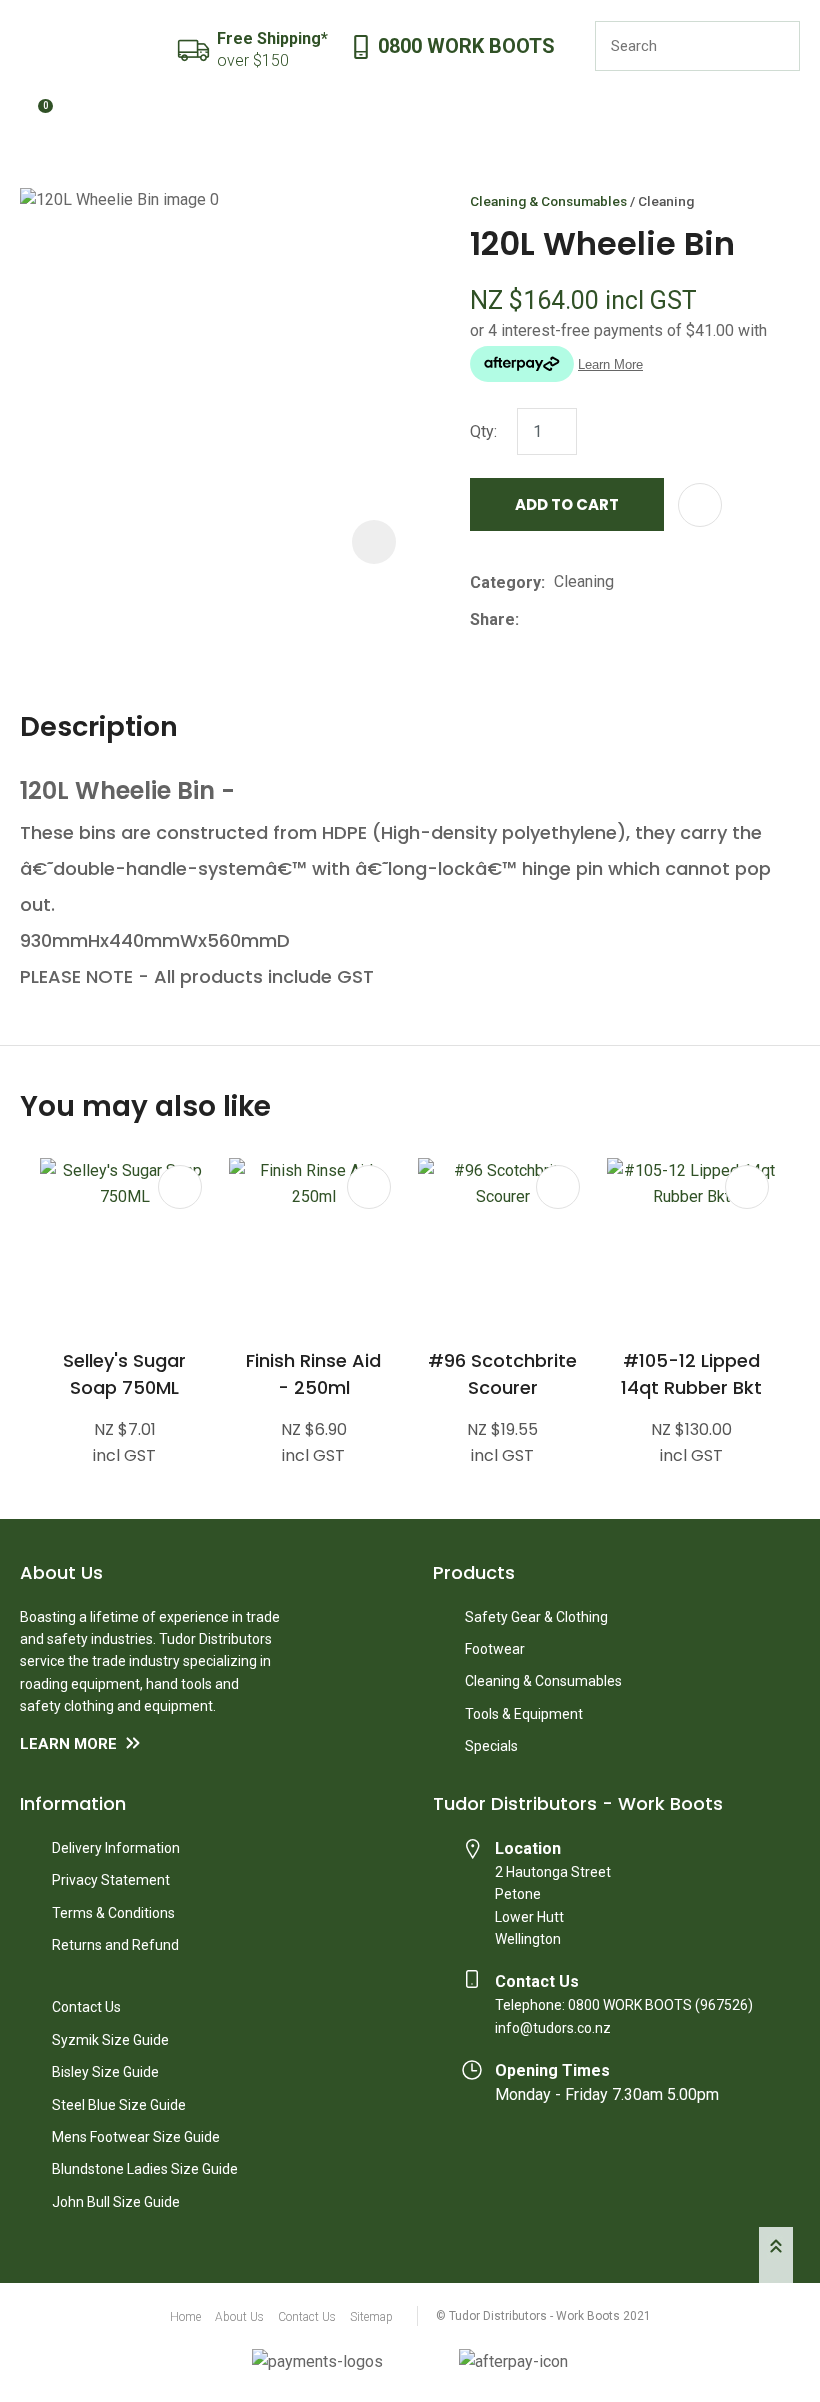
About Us (239, 2317)
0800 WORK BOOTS (466, 46)
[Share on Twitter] (558, 620)
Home (185, 2317)
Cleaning (666, 201)
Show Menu (32, 46)
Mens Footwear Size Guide (136, 2137)
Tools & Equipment (524, 1714)
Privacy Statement (111, 1880)
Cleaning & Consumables (548, 201)
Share (492, 619)
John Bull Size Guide (116, 2202)
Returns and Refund (115, 1945)
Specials (491, 1746)
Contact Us (86, 2007)
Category (505, 582)
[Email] (589, 619)
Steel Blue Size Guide (119, 2105)
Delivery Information (116, 1848)
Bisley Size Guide (105, 2072)
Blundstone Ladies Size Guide (145, 2169)
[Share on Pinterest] (620, 620)
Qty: (483, 431)
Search (776, 46)
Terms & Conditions (113, 1913)
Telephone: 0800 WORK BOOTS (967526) (624, 2005)
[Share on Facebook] (531, 619)
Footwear (495, 1649)
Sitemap (371, 2317)
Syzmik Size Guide (110, 2040)
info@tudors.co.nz (553, 2028)
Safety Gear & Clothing (536, 1617)
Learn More (68, 1744)
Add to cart (567, 504)
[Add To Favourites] (700, 505)
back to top (776, 2255)
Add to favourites (180, 1187)
